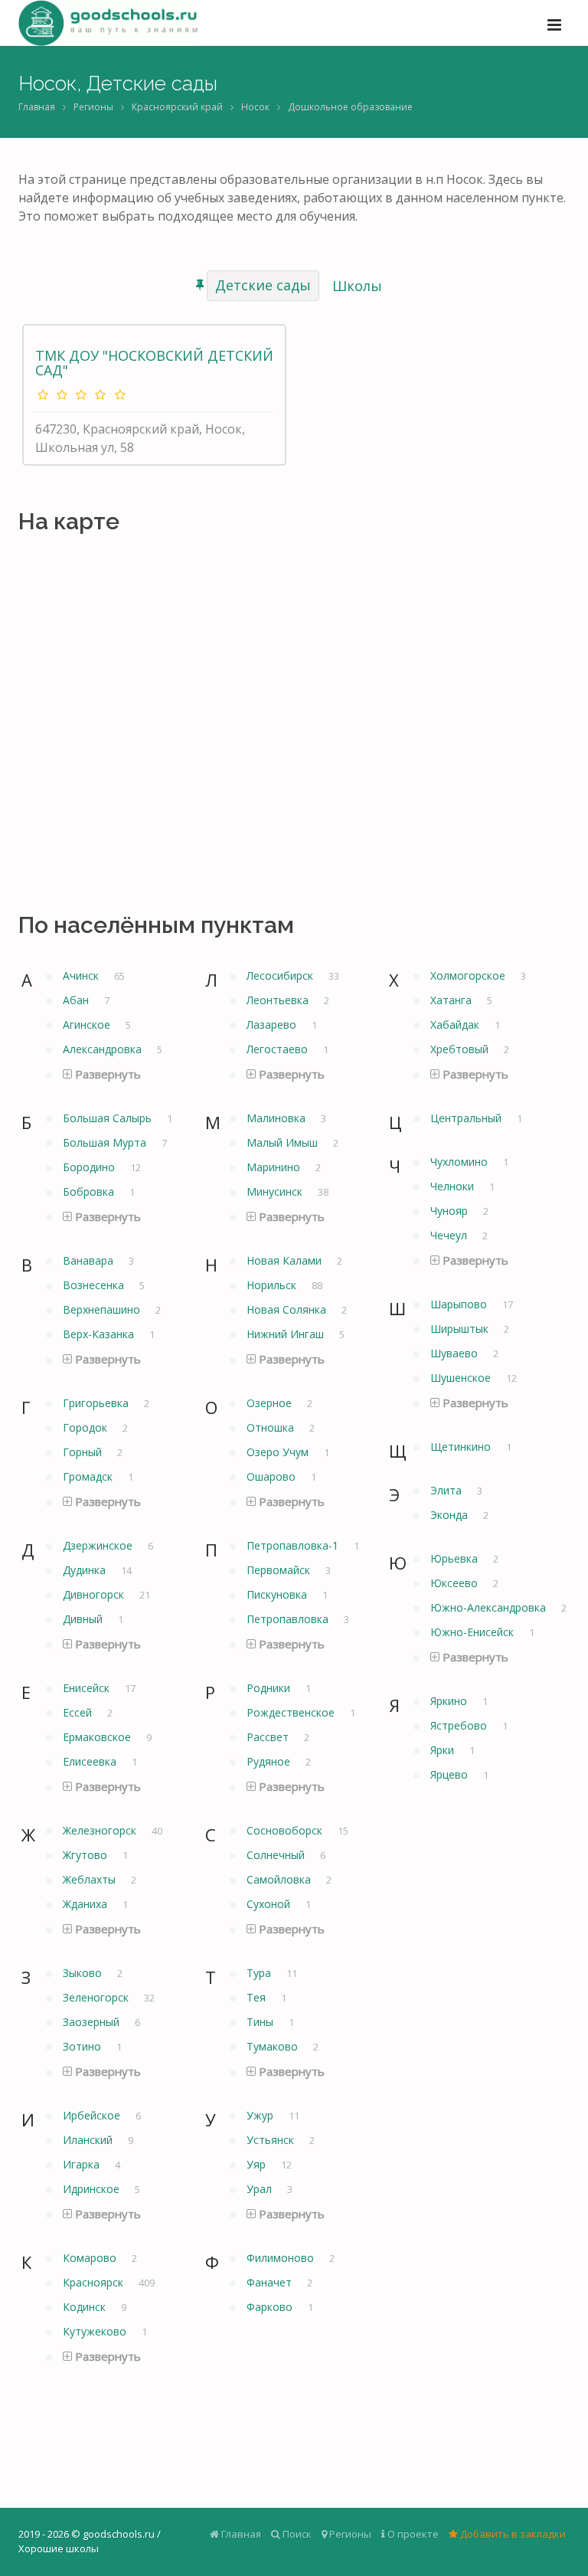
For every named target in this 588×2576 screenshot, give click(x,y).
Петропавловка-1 (294, 1545)
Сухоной (270, 1904)
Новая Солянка (288, 1309)
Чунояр (451, 1211)
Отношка (272, 1427)
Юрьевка (456, 1558)
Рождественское (292, 1712)
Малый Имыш (284, 1142)
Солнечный (277, 1855)
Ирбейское (93, 2115)
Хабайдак (456, 1025)
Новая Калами (286, 1260)
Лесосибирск (281, 975)
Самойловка (280, 1879)
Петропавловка (289, 1619)
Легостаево (279, 1049)
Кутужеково (96, 2331)
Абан (77, 1000)
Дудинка (86, 1570)
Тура (260, 1973)
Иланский (89, 2140)
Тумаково (274, 2046)
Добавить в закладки (512, 2534)
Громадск (89, 1476)
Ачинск (82, 975)
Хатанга (452, 1000)
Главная (37, 107)
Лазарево (273, 1025)
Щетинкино (462, 1447)
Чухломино (461, 1162)
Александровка (104, 1049)
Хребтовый (461, 1049)
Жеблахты (91, 1879)
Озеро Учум (279, 1452)
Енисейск (88, 1688)
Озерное (271, 1403)
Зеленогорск (97, 1997)
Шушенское (462, 1378)
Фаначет (271, 2282)
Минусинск (276, 1191)
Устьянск (272, 2140)
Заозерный (93, 2022)
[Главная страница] (108, 23)
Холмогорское (469, 975)
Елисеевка (91, 1761)
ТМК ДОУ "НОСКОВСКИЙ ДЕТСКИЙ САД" (154, 363)
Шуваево (456, 1353)
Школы (357, 286)
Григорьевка (97, 1403)
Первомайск (280, 1570)
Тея (258, 1997)
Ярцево (451, 1774)
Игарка (83, 2164)
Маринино (275, 1167)
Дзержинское (99, 1545)
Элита (448, 1490)
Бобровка (90, 1191)
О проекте (412, 2534)
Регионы (93, 107)
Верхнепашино (103, 1309)
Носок (255, 107)
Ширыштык (461, 1329)
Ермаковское (98, 1737)
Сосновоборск (286, 1830)
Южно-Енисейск (474, 1632)
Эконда (451, 1515)
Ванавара (90, 1260)
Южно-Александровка (490, 1607)
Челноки (454, 1186)
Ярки (444, 1750)
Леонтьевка (279, 1000)
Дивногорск (95, 1594)
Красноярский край (177, 107)
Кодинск (86, 2307)
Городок (87, 1427)
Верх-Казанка (100, 1334)
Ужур (261, 2115)
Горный (84, 1452)
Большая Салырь (109, 1118)
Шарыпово (460, 1304)
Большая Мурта (106, 1142)
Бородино (90, 1167)
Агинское (88, 1025)
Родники (270, 1688)
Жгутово (87, 1855)
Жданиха (87, 1904)
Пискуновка (278, 1594)
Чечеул (450, 1235)
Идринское (93, 2189)
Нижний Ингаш (287, 1334)
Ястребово (460, 1725)
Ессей (79, 1712)
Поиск (296, 2534)
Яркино (450, 1701)
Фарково (271, 2307)
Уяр (258, 2164)
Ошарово (273, 1476)
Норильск (273, 1285)
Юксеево (456, 1583)
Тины (261, 2022)
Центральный (467, 1118)
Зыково (84, 1973)
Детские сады (263, 285)
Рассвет (269, 1737)
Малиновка (278, 1118)
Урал (261, 2189)
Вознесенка (95, 1285)
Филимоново (282, 2258)
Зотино (83, 2046)
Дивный (84, 1619)
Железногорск (101, 1830)
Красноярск (95, 2282)
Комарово (91, 2258)
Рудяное (270, 1761)
